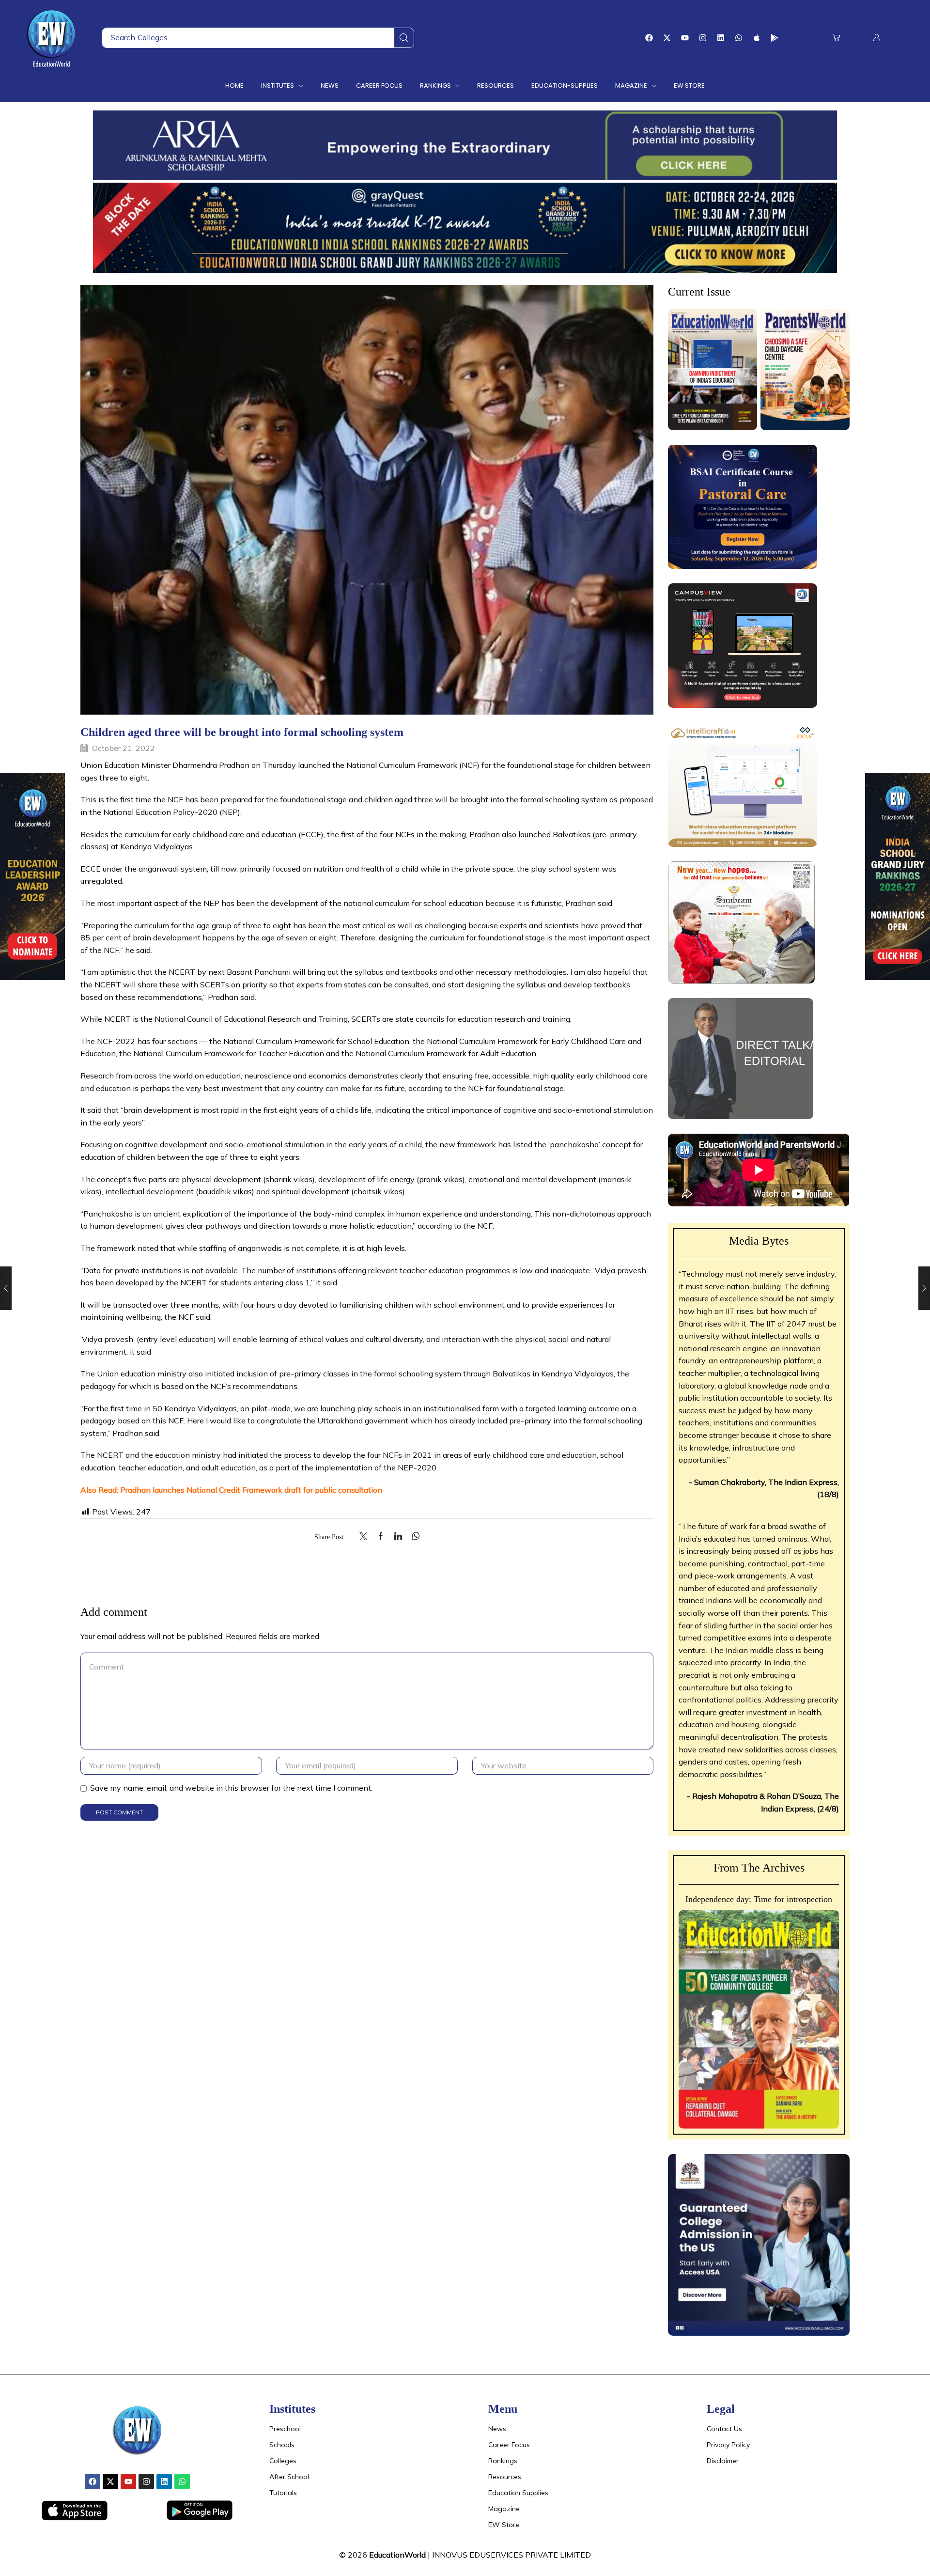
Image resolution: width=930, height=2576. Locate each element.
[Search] (404, 38)
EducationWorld (397, 2555)
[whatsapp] (413, 1537)
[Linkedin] (721, 38)
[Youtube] (685, 38)
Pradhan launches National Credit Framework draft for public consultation (251, 1490)
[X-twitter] (667, 38)
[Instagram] (703, 38)
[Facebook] (649, 38)
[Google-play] (775, 38)
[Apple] (757, 38)
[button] (836, 38)
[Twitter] (366, 1537)
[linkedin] (398, 1537)
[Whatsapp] (739, 38)
